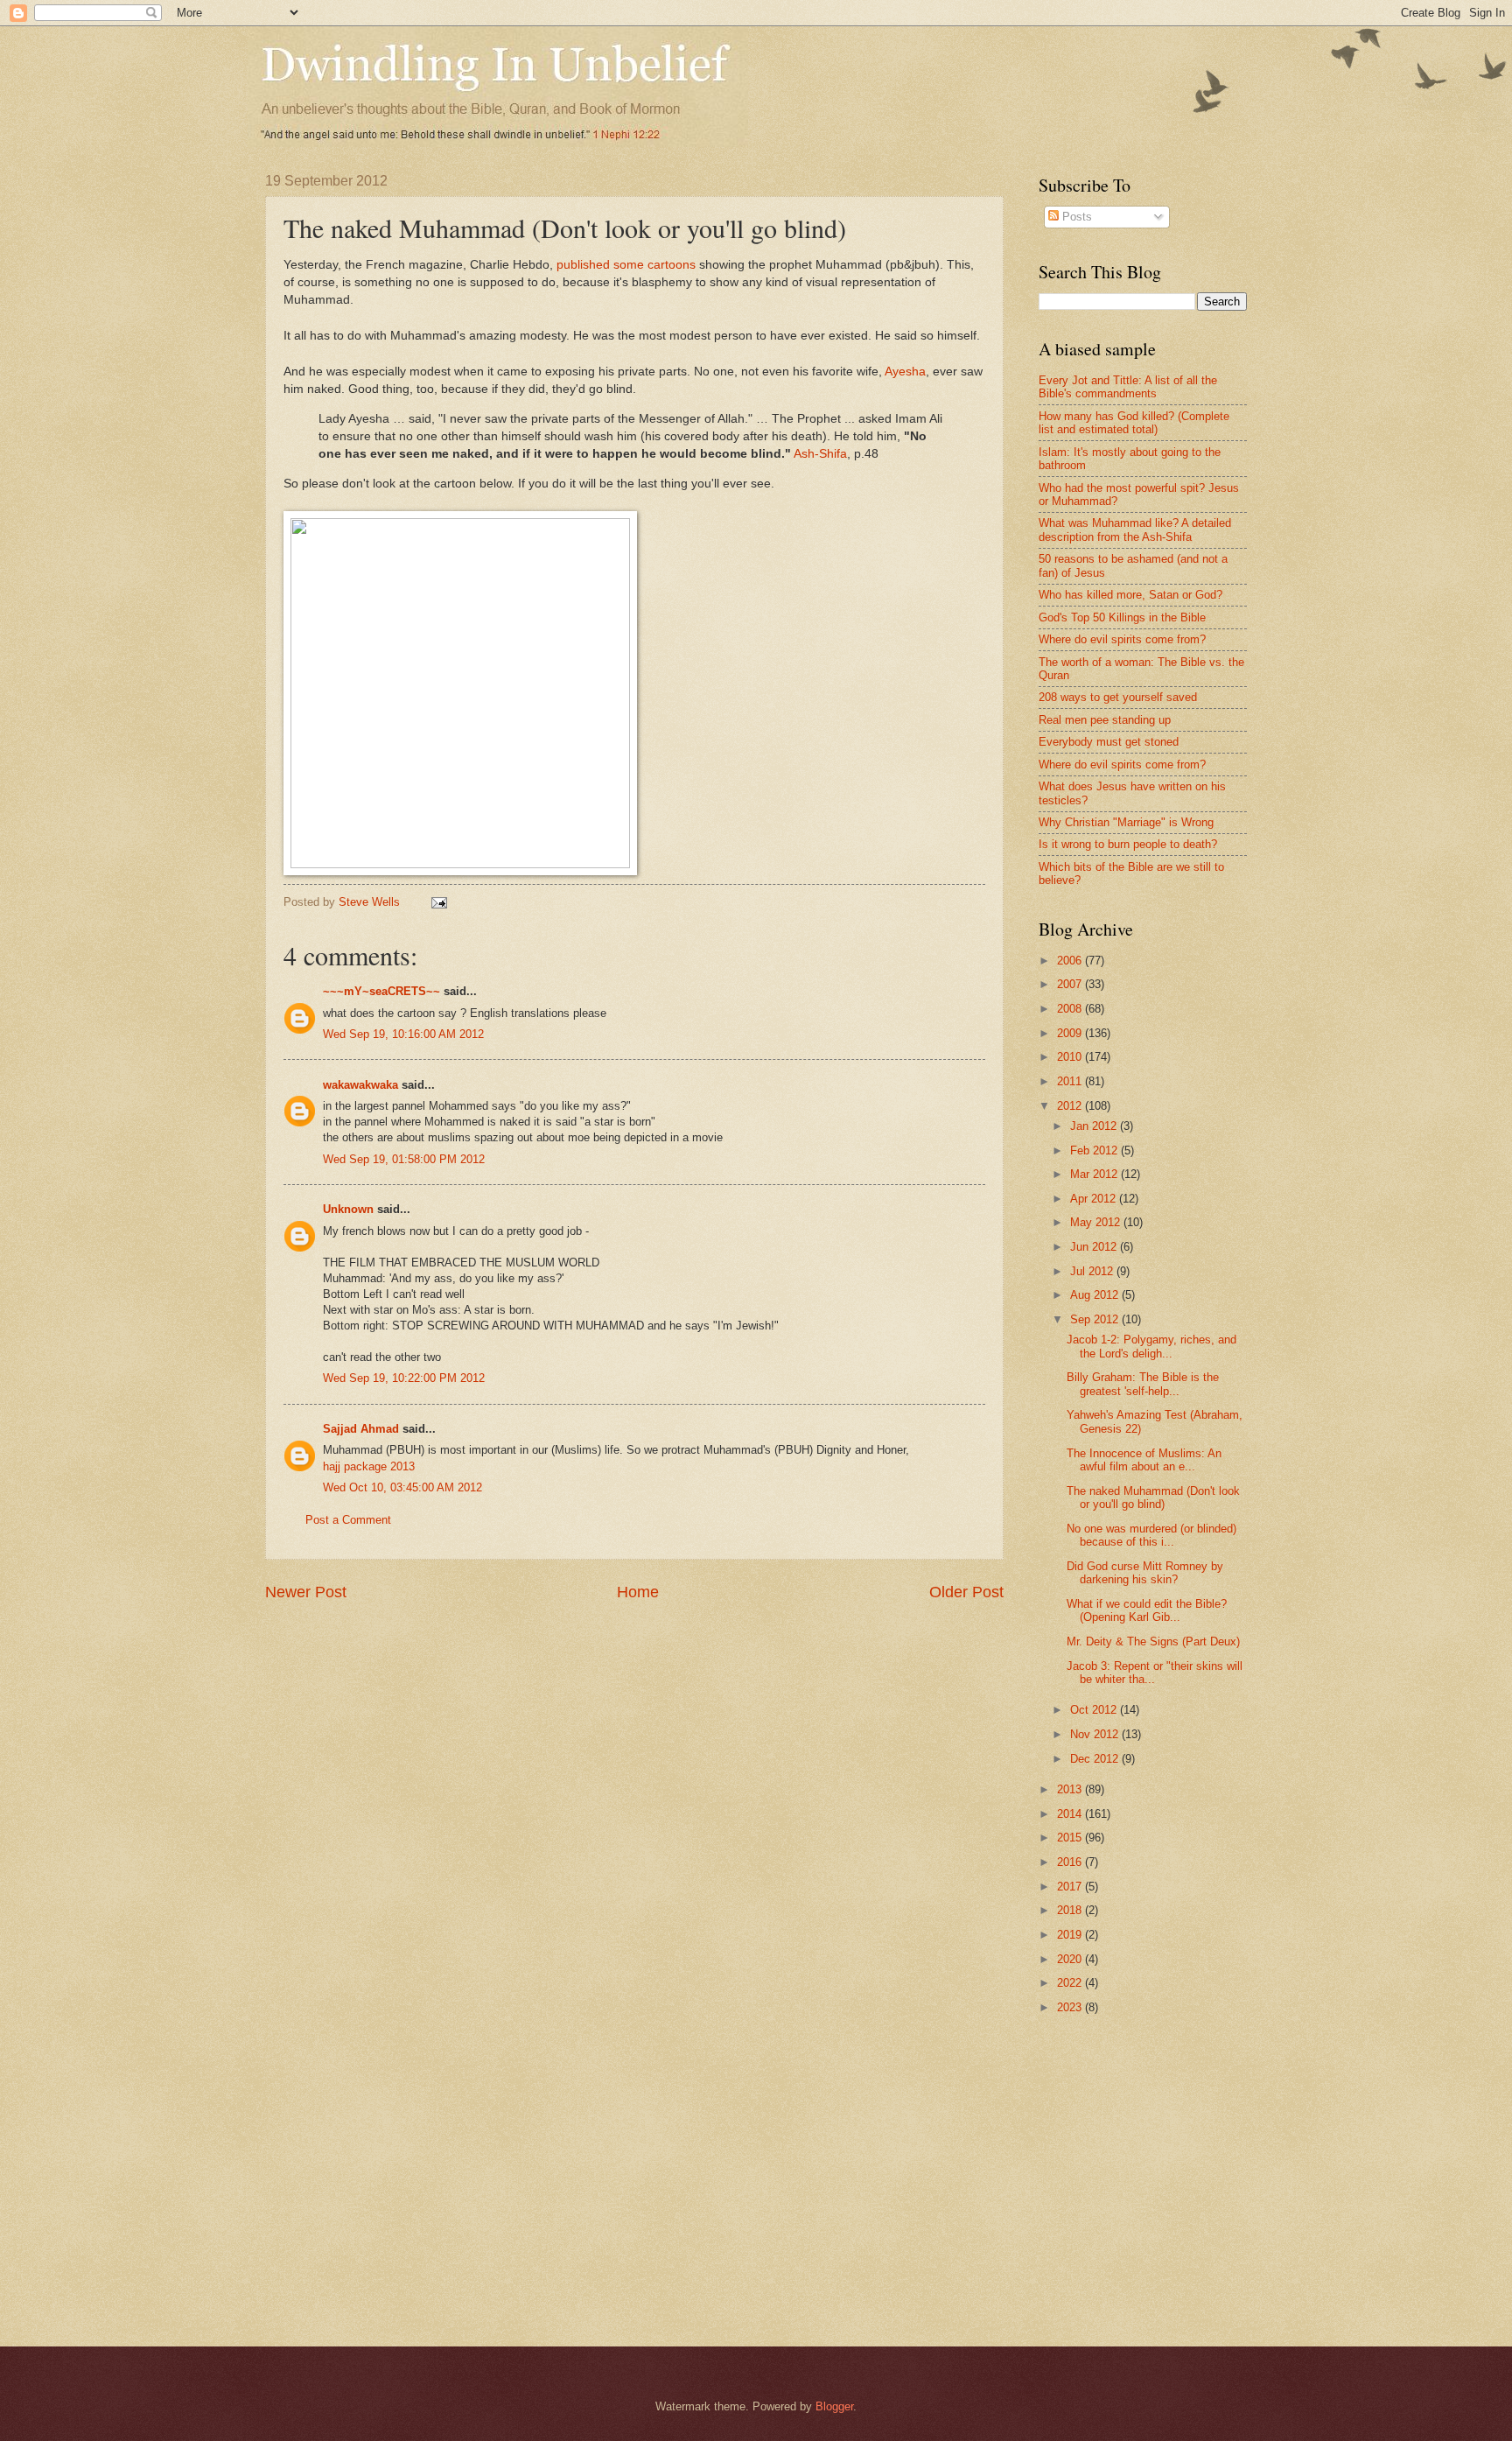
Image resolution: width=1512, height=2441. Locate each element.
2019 (1071, 1935)
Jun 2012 (1095, 1247)
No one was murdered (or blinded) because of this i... (1151, 1535)
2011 (1071, 1081)
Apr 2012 (1095, 1199)
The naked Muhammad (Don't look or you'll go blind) (1153, 1498)
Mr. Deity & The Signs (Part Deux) (1153, 1641)
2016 (1071, 1862)
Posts (1075, 217)
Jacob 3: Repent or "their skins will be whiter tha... (1155, 1673)
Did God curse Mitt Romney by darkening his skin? (1145, 1573)
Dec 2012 (1096, 1759)
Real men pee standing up (1105, 720)
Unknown (348, 1209)
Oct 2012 (1095, 1710)
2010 (1071, 1057)
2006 (1071, 961)
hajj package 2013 (369, 1466)
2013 (1071, 1789)
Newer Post (306, 1592)
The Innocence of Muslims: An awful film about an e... (1144, 1460)
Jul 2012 (1093, 1271)
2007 (1071, 984)
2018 (1071, 1910)
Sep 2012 (1096, 1319)
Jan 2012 (1095, 1126)
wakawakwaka (360, 1085)
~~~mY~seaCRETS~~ (381, 991)
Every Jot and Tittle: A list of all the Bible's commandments (1128, 387)
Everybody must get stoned (1109, 742)
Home (638, 1592)
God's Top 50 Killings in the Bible (1122, 617)
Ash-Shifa (820, 454)
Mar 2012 (1095, 1174)
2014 (1071, 1814)
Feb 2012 (1095, 1150)
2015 (1071, 1838)
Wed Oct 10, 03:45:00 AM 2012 (402, 1487)
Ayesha (905, 372)
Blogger (834, 2406)
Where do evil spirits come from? (1122, 639)
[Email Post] (438, 902)
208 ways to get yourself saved (1118, 697)
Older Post (966, 1592)
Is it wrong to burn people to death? (1128, 844)
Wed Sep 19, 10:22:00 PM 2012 (404, 1378)
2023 (1071, 2007)
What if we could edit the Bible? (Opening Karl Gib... (1147, 1610)
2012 (1071, 1106)
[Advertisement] (1186, 2167)
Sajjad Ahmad (361, 1429)
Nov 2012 (1096, 1734)
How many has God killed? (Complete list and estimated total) (1134, 423)
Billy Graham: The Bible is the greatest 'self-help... (1143, 1384)
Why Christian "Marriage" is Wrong (1126, 822)
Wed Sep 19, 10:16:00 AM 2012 (403, 1034)
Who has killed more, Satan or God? (1130, 595)
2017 (1071, 1887)
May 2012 (1097, 1222)
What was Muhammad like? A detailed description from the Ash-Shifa (1135, 530)
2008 (1071, 1009)
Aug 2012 (1096, 1295)
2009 (1071, 1033)
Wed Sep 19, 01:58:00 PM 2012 (404, 1159)
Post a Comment (348, 1520)
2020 (1071, 1959)
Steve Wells (371, 902)
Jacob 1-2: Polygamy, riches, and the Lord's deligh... (1151, 1346)
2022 (1071, 1983)
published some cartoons (626, 265)
